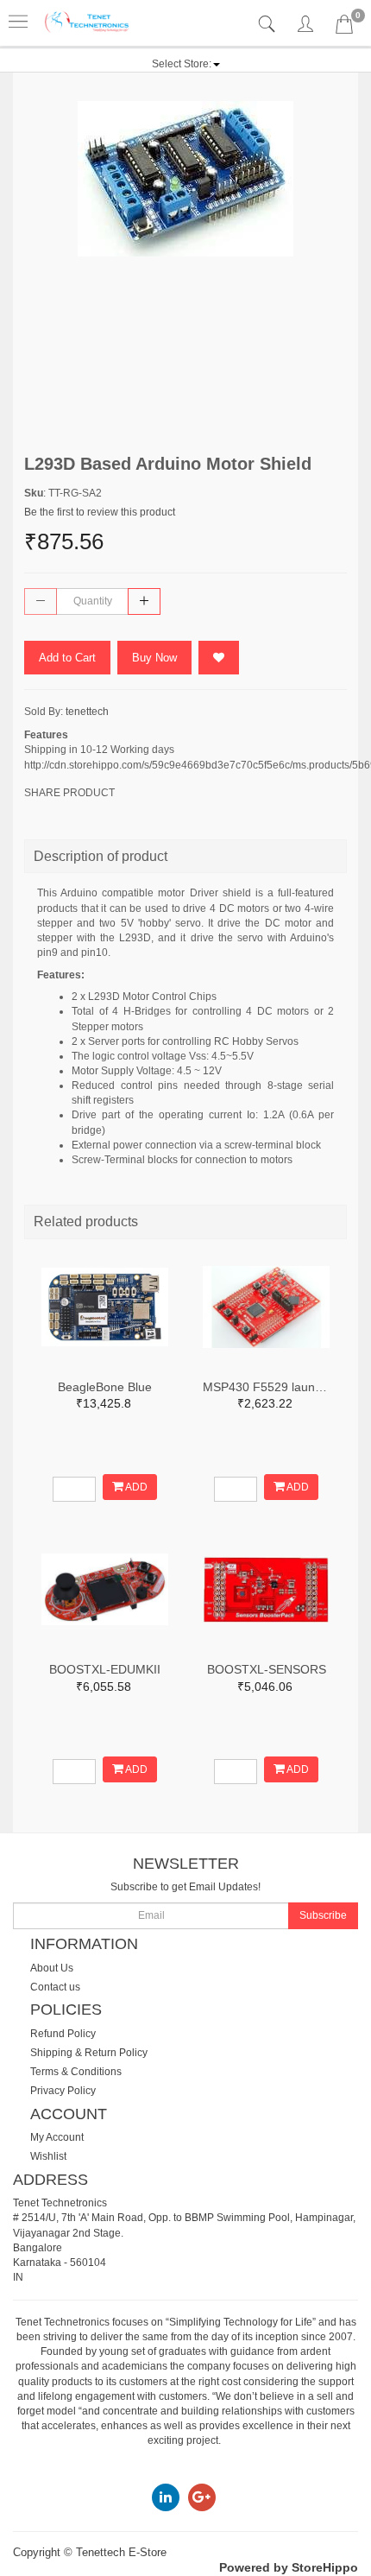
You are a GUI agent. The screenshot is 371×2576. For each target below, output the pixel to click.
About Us (52, 1968)
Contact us (55, 1987)
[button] (186, 64)
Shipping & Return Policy (89, 2053)
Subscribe (323, 1915)
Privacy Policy (63, 2091)
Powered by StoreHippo (289, 2567)
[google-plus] (202, 2497)
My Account (57, 2137)
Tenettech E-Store (121, 2552)
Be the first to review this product (100, 512)
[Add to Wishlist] (219, 658)
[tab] (269, 25)
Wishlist (48, 2156)
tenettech (87, 712)
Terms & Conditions (76, 2072)
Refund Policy (63, 2034)
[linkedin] (166, 2497)
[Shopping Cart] (344, 28)
